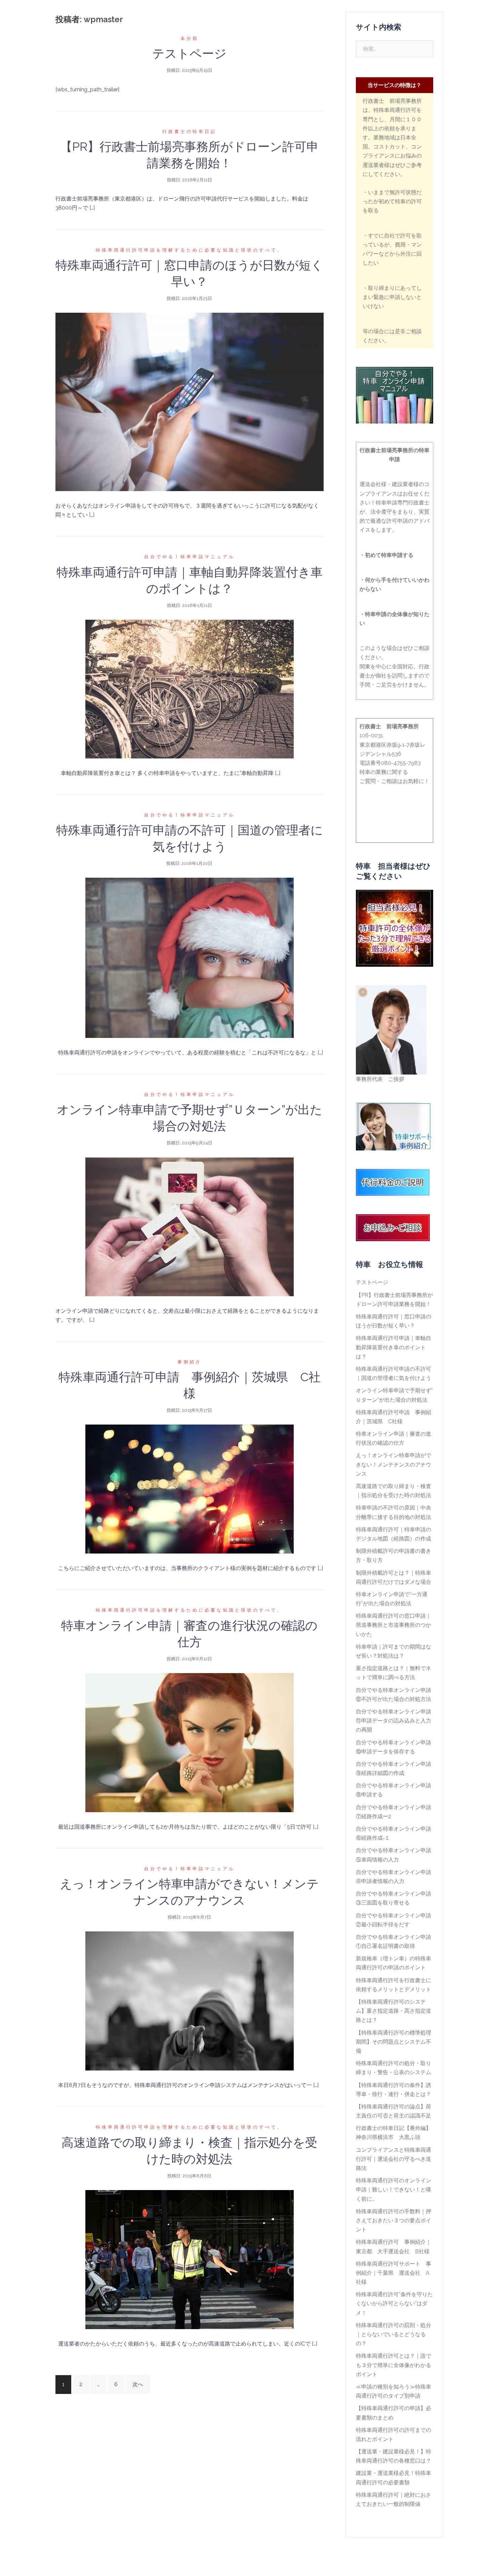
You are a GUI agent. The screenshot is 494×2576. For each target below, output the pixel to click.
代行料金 (262, 14)
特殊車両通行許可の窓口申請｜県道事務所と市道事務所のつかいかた (394, 1625)
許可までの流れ (297, 14)
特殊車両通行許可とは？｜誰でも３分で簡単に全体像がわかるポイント (394, 2365)
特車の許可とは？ (403, 14)
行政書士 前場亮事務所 (97, 11)
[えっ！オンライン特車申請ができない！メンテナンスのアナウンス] (190, 2000)
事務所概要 (363, 14)
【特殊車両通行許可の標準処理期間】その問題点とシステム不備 (394, 2042)
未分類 (190, 38)
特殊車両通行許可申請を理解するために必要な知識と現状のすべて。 (190, 250)
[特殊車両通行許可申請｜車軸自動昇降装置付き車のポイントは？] (190, 688)
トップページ (205, 14)
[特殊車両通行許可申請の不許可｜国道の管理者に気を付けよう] (190, 957)
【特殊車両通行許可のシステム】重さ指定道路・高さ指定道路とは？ (394, 2011)
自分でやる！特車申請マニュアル (190, 557)
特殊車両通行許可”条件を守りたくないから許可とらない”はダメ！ (394, 2303)
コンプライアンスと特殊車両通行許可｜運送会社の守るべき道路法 (394, 2159)
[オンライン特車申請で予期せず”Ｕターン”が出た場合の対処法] (190, 1226)
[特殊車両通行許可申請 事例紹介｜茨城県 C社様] (190, 1489)
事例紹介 (332, 14)
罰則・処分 (203, 22)
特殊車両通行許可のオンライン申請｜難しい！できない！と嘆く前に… (394, 2190)
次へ (138, 2384)
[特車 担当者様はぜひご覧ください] (395, 928)
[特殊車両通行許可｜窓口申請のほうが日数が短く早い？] (190, 402)
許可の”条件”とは (242, 22)
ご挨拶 (236, 14)
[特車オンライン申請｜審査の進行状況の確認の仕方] (190, 1742)
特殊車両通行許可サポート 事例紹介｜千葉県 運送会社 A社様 (394, 2273)
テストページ (189, 53)
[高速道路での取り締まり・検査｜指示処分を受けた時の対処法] (190, 2259)
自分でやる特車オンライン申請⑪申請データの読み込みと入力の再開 (394, 1721)
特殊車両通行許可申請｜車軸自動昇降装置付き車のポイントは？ (394, 1347)
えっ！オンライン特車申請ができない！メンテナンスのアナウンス (394, 1464)
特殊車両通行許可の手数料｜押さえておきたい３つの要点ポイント (394, 2220)
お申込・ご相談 (376, 22)
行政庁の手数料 (286, 22)
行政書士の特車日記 (190, 132)
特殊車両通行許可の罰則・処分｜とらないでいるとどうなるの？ (394, 2334)
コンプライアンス (331, 22)
